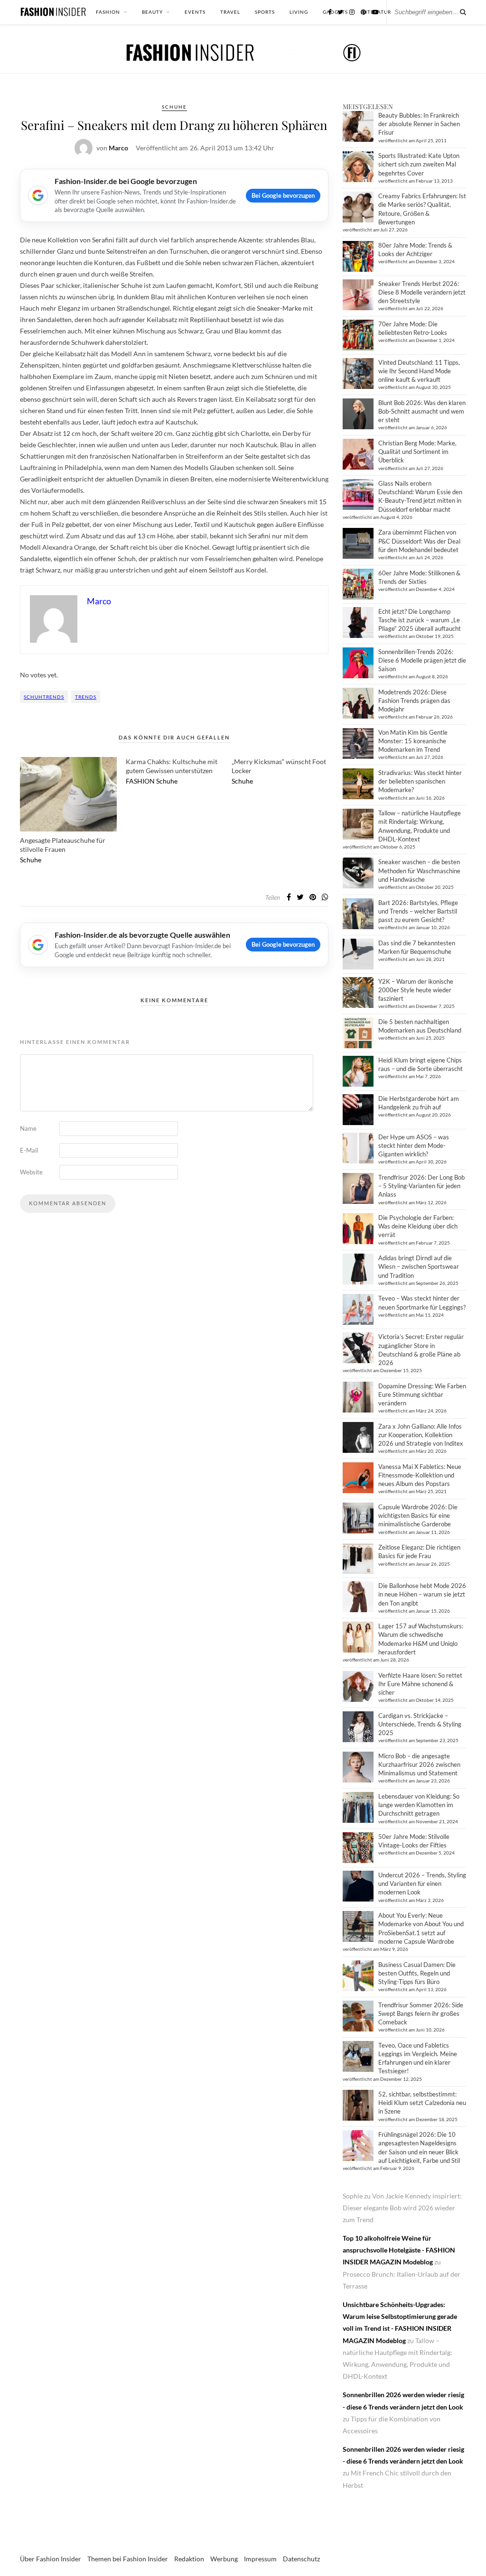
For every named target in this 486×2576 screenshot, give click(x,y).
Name (28, 1128)
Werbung (224, 2559)
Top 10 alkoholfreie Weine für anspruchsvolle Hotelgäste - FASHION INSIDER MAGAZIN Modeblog (399, 2250)
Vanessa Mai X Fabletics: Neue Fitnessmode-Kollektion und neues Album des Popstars (420, 1475)
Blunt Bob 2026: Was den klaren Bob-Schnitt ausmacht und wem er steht (422, 411)
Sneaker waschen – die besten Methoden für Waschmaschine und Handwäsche (419, 870)
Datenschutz (301, 2559)
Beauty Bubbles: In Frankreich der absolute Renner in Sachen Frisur (419, 124)
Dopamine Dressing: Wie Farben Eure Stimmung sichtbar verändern (422, 1394)
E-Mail (29, 1150)
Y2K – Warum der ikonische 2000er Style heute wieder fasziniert (416, 990)
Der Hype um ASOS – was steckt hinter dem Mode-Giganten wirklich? (414, 1145)
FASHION (108, 12)
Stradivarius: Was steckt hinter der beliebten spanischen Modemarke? (420, 781)
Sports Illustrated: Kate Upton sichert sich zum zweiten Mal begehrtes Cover (419, 164)
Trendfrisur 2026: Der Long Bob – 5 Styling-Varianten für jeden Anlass (421, 1186)
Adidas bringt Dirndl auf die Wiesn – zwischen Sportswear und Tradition (419, 1266)
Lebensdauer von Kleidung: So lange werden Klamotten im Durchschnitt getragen (419, 1805)
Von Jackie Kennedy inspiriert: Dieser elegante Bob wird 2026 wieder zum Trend (402, 2208)
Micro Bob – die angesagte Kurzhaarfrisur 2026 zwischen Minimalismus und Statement (419, 1764)
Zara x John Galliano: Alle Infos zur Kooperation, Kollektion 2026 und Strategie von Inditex (421, 1435)
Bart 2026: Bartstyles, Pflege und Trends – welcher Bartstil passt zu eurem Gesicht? (418, 911)
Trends (86, 697)
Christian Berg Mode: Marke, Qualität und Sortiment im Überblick (417, 452)
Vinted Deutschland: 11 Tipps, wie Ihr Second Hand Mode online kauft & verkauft (419, 371)
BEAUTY (152, 12)
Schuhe (174, 107)
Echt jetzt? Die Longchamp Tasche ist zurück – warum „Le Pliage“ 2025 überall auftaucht (420, 620)
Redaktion (189, 2559)
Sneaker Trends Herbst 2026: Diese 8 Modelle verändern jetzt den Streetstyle (422, 292)
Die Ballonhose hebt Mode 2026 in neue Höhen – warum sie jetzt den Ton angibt (422, 1594)
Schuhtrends (44, 697)
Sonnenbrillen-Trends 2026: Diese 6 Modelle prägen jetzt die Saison (422, 660)
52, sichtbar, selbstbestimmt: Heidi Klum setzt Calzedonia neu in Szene (422, 2103)
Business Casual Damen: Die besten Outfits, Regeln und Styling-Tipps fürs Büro (417, 1973)
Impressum (260, 2559)
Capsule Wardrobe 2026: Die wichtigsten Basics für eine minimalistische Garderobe (418, 1515)
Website (31, 1172)
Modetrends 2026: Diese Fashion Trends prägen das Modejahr (414, 701)
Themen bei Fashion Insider (128, 2559)
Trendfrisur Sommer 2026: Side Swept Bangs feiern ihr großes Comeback (421, 2013)
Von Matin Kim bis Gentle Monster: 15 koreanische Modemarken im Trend (413, 741)
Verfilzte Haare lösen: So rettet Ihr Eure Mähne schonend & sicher (420, 1684)
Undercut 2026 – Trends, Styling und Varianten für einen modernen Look (422, 1884)
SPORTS (265, 12)
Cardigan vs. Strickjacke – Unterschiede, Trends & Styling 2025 (420, 1724)
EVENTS (195, 12)
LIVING (299, 12)
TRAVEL (230, 12)
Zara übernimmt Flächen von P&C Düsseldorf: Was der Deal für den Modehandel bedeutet (419, 541)
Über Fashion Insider (51, 2559)
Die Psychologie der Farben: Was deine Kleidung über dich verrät (418, 1226)
